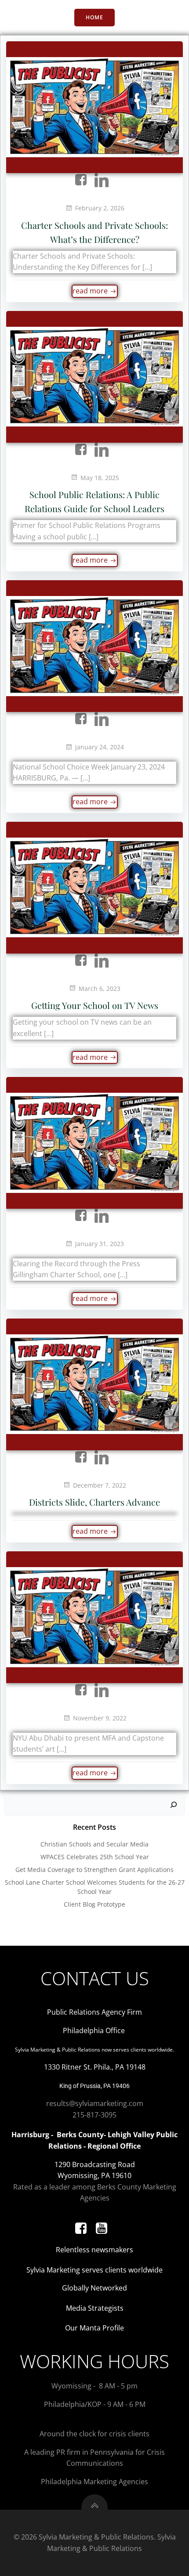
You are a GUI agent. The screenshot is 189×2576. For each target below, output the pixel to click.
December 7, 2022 (100, 1485)
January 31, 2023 (100, 1244)
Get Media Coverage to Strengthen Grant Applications (94, 1870)
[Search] (174, 1805)
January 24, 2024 (100, 747)
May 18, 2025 (100, 478)
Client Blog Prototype (94, 1904)
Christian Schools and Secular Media (94, 1844)
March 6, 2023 (100, 988)
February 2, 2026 (100, 208)
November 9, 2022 (100, 1718)
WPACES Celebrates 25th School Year (95, 1857)
